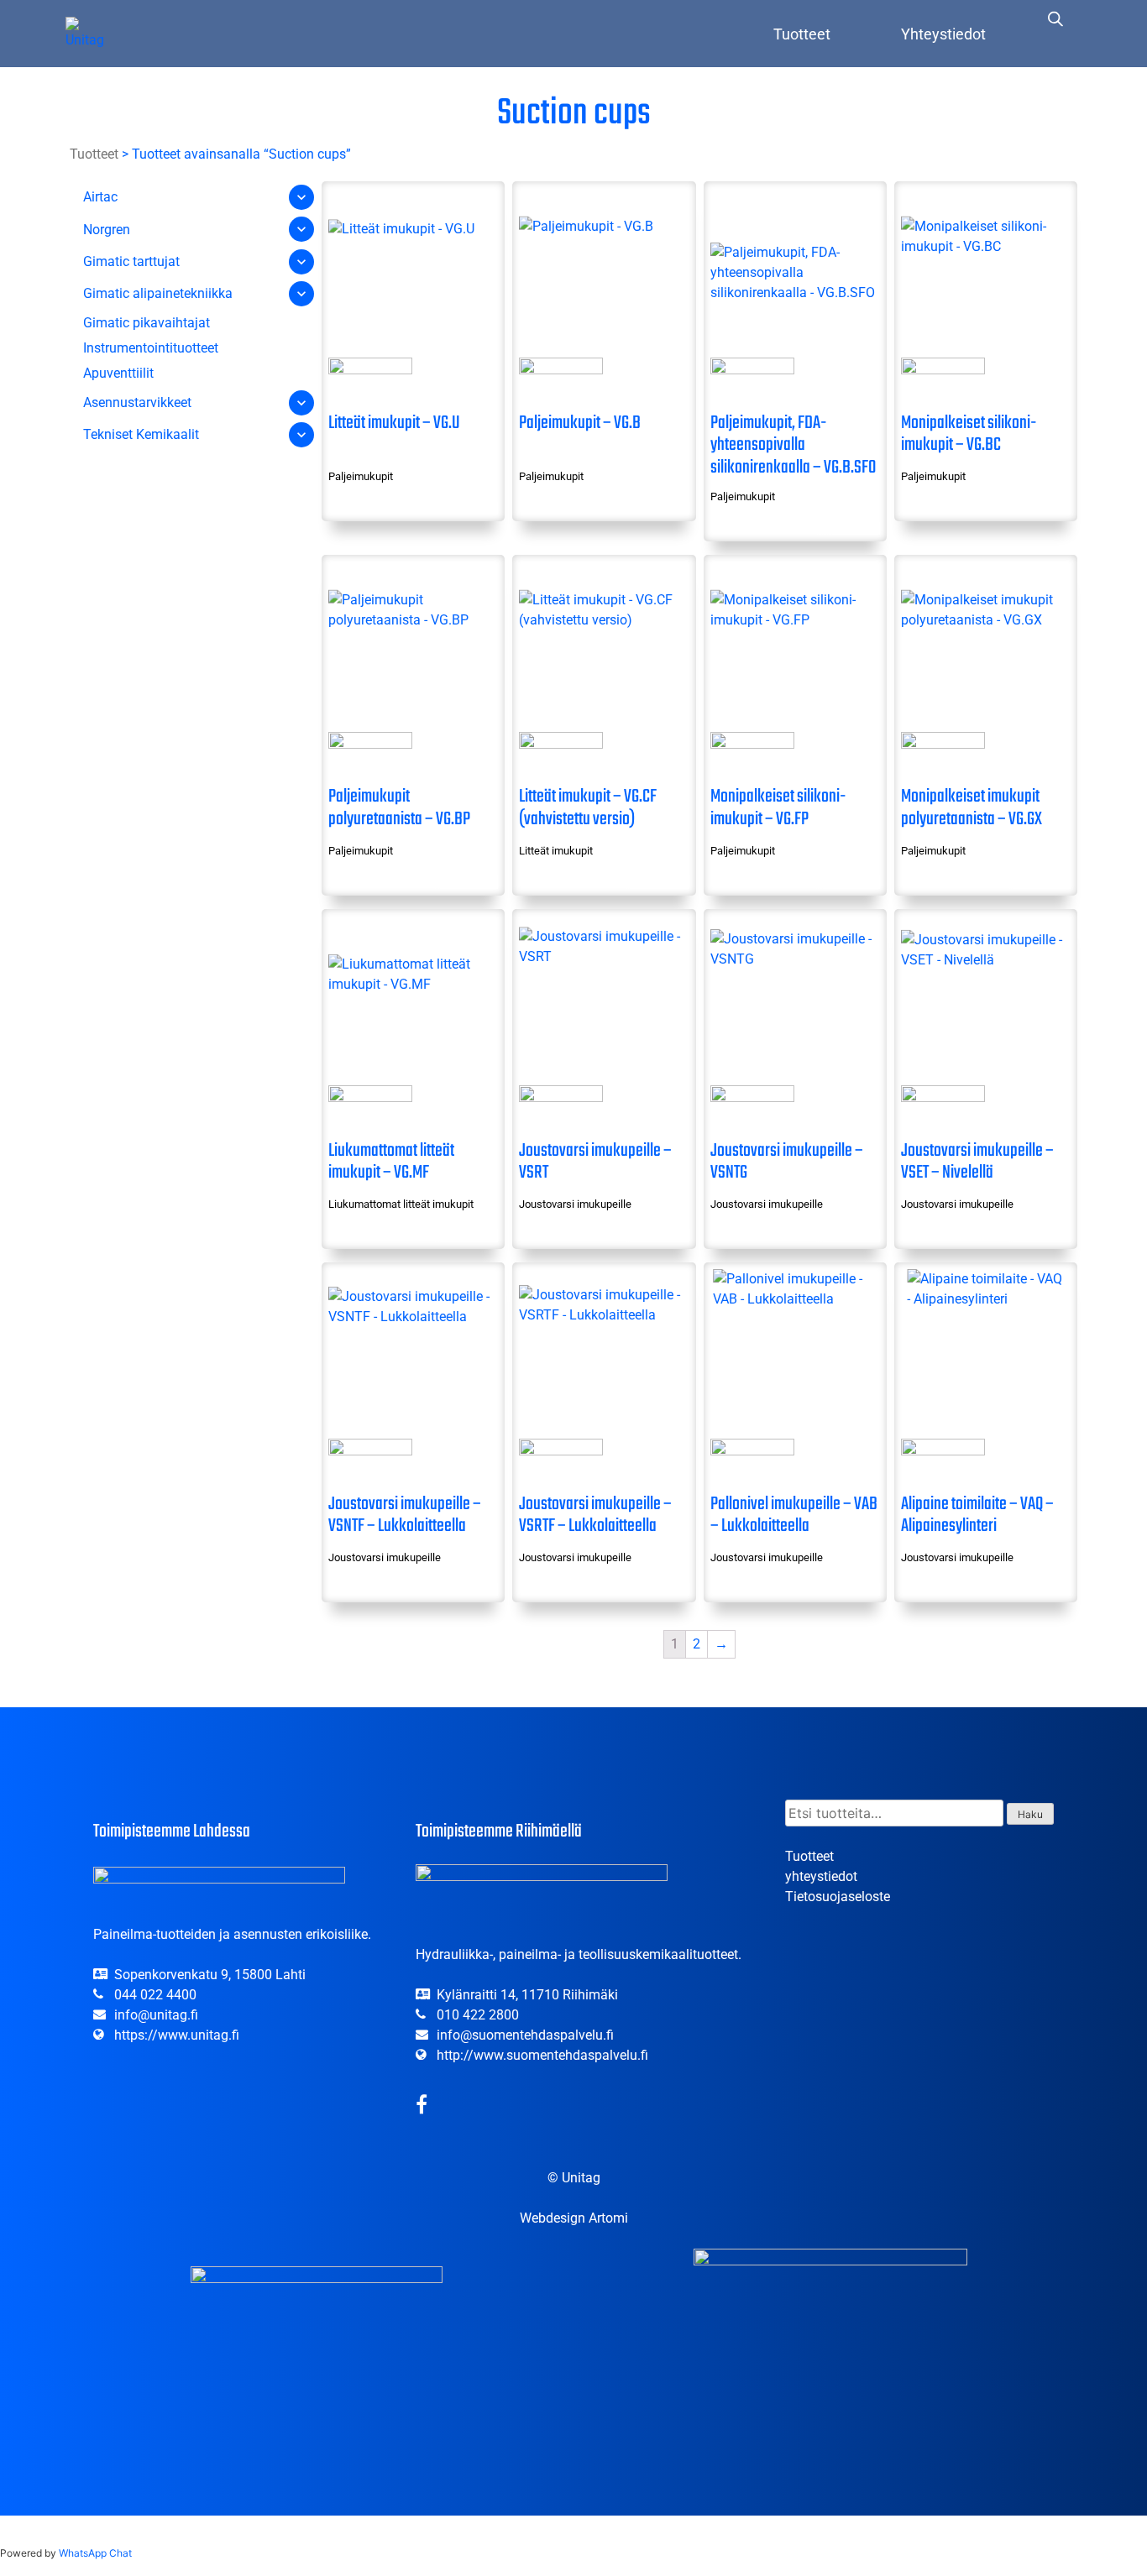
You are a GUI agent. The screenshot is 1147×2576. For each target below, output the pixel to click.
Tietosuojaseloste (838, 1897)
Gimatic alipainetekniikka (158, 293)
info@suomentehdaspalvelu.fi (525, 2035)
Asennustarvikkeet (137, 402)
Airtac (100, 197)
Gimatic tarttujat (131, 261)
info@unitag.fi (156, 2015)
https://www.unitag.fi (177, 2035)
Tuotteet (802, 34)
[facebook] (422, 2107)
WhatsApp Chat (95, 2553)
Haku (1030, 1814)
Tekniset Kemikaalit (141, 434)
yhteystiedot (821, 1876)
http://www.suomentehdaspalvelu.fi (542, 2055)
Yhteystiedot (943, 34)
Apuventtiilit (118, 373)
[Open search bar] (1055, 18)
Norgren (107, 230)
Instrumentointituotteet (151, 348)
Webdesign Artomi (574, 2218)
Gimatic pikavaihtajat (147, 323)
